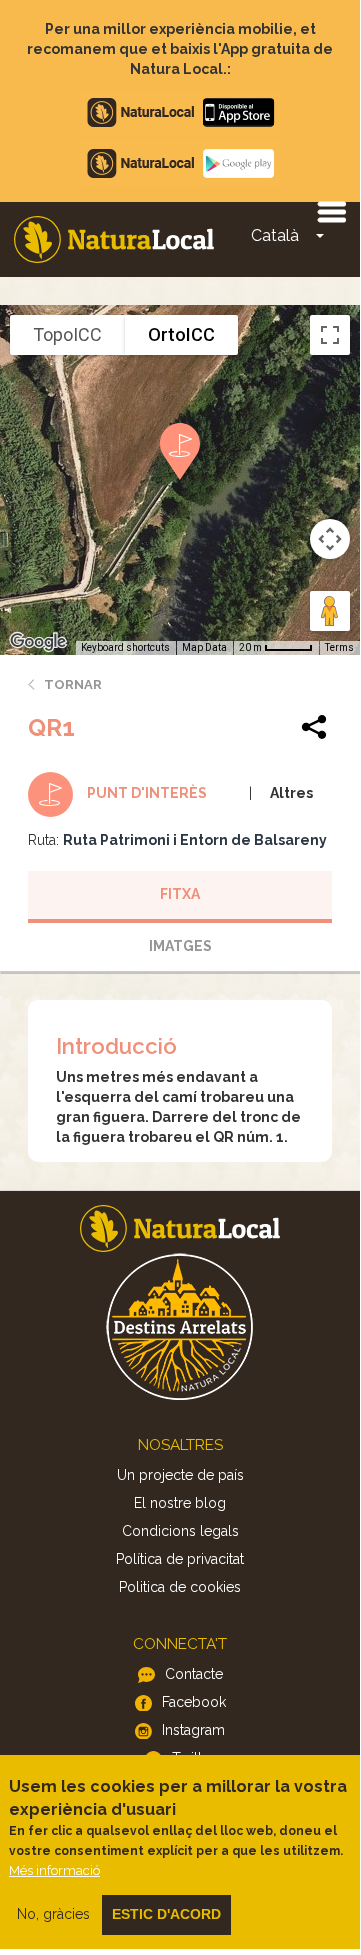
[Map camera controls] (330, 539)
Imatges (180, 946)
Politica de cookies (180, 1587)
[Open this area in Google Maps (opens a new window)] (38, 642)
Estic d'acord (166, 1914)
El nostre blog (180, 1503)
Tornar (73, 684)
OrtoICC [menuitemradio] (181, 334)
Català (275, 235)
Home (114, 239)
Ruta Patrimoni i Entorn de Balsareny (195, 840)
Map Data (204, 647)
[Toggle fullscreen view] (330, 335)
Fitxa (180, 894)
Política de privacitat (180, 1559)
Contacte (194, 1674)
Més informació (54, 1870)
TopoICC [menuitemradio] (67, 334)
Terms (339, 647)
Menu (331, 211)
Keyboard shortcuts (125, 647)
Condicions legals (180, 1531)
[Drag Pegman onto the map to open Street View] (330, 611)
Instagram (193, 1730)
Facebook (194, 1702)
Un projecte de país (180, 1475)
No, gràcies (53, 1914)
